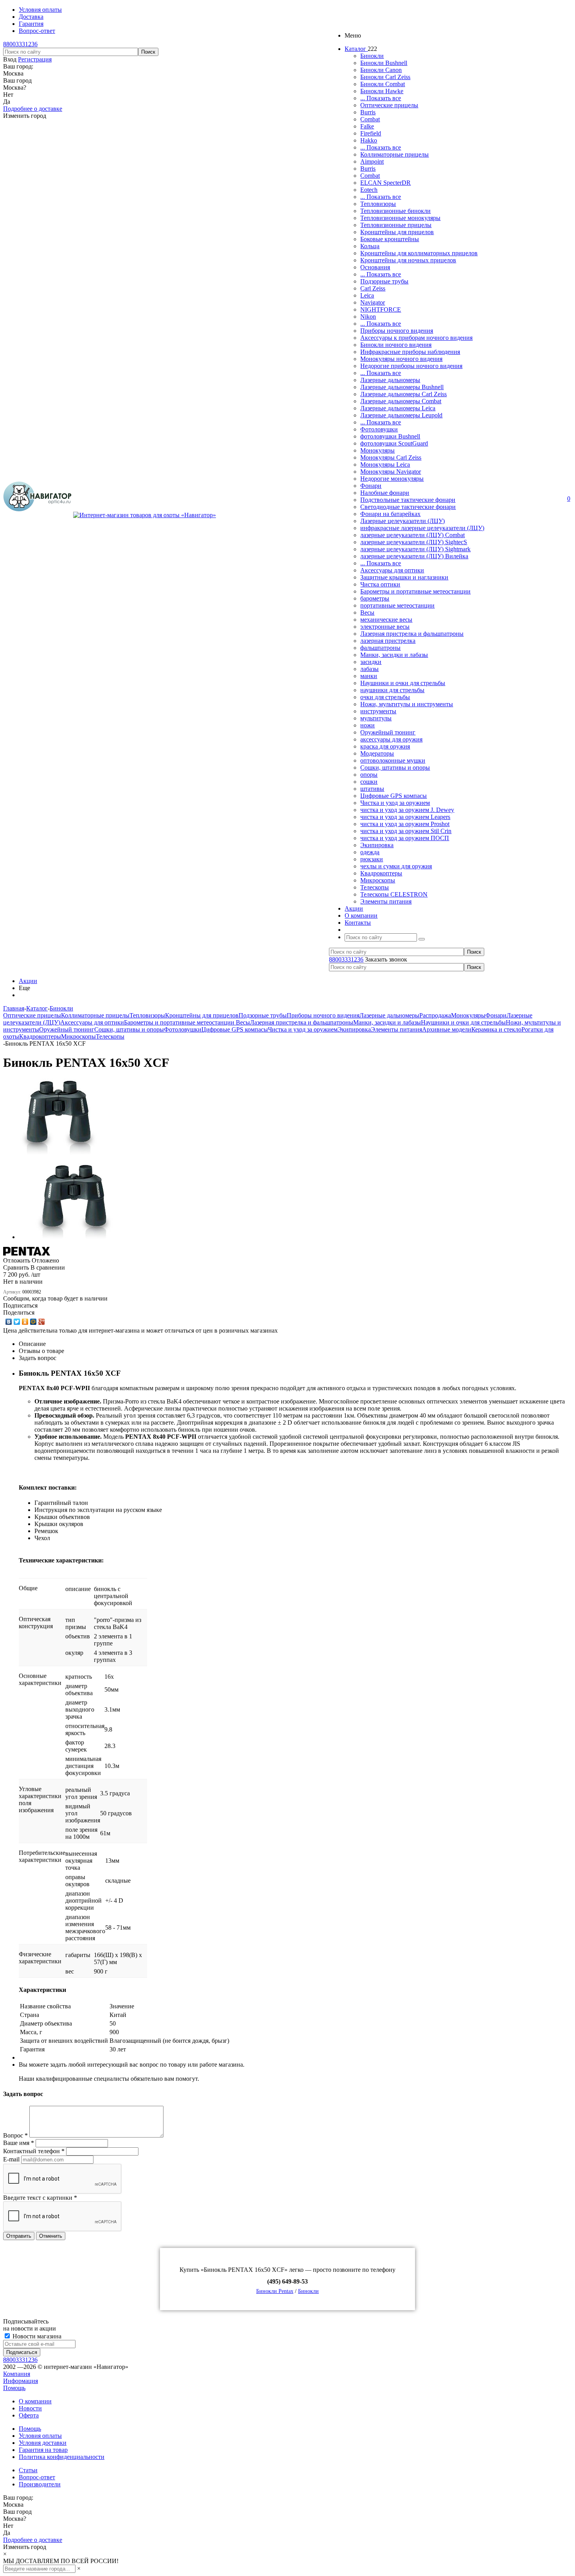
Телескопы (375, 887)
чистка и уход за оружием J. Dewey (407, 810)
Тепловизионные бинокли (395, 211)
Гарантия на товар (43, 2450)
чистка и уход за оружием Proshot (405, 824)
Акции (28, 981)
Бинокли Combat (383, 84)
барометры (375, 598)
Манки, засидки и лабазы (394, 655)
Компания (17, 2374)
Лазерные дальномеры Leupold (401, 415)
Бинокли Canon (381, 70)
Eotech (369, 190)
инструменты (378, 711)
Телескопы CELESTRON (394, 894)
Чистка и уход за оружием (395, 803)
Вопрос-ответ (37, 2477)
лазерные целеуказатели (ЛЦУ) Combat (412, 535)
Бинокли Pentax (275, 2291)
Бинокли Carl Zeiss (385, 77)
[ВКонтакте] (9, 1322)
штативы (372, 789)
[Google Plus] (42, 1322)
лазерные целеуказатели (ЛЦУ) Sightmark (415, 549)
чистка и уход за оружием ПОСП (405, 838)
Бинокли (372, 56)
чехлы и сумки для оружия (396, 866)
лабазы (369, 669)
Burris (368, 112)
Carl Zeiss (373, 288)
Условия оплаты (40, 2436)
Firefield (371, 133)
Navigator (373, 302)
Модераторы (377, 753)
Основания (375, 267)
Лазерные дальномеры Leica (398, 408)
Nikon (368, 317)
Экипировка (377, 845)
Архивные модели (447, 1029)
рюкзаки (372, 859)
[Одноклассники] (25, 1322)
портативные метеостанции (397, 605)
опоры (369, 775)
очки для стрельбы (385, 697)
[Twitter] (17, 1322)
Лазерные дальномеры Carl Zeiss (403, 394)
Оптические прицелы (389, 105)
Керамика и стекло (496, 1029)
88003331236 (20, 44)
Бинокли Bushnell (384, 63)
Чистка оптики (380, 584)
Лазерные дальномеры (390, 380)
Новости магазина (36, 2336)
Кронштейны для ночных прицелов (408, 260)
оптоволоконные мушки (393, 760)
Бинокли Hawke (382, 91)
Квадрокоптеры (381, 873)
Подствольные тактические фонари (408, 500)
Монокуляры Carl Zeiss (391, 457)
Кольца (370, 246)
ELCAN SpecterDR (385, 183)
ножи (367, 725)
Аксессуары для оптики (392, 570)
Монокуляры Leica (385, 465)
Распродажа (435, 1015)
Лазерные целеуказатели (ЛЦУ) (402, 521)
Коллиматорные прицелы (394, 154)
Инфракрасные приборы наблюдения (410, 352)
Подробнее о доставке (33, 109)
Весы (367, 612)
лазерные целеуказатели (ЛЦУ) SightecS (414, 542)
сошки (369, 782)
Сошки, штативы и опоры (395, 768)
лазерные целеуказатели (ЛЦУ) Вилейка (414, 556)
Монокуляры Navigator (391, 472)
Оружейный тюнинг (388, 732)
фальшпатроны (380, 648)
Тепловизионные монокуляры (400, 218)
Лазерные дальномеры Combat (401, 401)
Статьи (28, 2470)
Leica (367, 295)
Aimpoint (372, 161)
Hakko (369, 140)
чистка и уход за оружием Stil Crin (406, 831)
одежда (370, 852)
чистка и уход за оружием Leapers (405, 817)
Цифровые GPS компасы (394, 796)
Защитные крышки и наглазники (404, 577)
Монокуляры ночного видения (401, 359)
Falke (367, 126)
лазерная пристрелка (388, 641)
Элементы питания (386, 901)
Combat (370, 119)
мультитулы (376, 718)
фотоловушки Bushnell (390, 436)
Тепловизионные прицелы (396, 225)
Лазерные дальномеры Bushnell (402, 387)
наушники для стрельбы (392, 690)
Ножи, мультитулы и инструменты (407, 704)
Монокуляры (377, 450)
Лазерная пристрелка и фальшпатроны (412, 634)
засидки (371, 662)
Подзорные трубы (384, 281)
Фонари (371, 486)
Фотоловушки (379, 429)
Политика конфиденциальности (62, 2457)
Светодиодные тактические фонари (408, 507)
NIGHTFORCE (381, 309)
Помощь (14, 2388)
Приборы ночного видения (397, 331)
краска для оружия (385, 746)
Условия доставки (43, 2443)
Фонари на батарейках (390, 514)
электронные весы (385, 627)
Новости (30, 2408)
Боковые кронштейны (390, 239)
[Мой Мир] (33, 1322)
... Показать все (381, 98)
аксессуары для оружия (391, 739)
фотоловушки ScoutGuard (394, 443)
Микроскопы (378, 880)
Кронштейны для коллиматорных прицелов (419, 253)
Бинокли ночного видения (396, 345)
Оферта (29, 2415)
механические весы (386, 620)
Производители (40, 2484)
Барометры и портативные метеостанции (415, 591)
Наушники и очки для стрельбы (403, 683)
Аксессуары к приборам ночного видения (416, 338)
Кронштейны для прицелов (397, 232)
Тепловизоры (378, 204)
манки (369, 676)
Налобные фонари (385, 493)
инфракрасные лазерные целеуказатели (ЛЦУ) (422, 528)
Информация (21, 2381)
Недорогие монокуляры (392, 479)
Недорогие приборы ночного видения (411, 366)
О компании (35, 2401)
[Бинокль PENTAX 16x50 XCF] (59, 1153)
